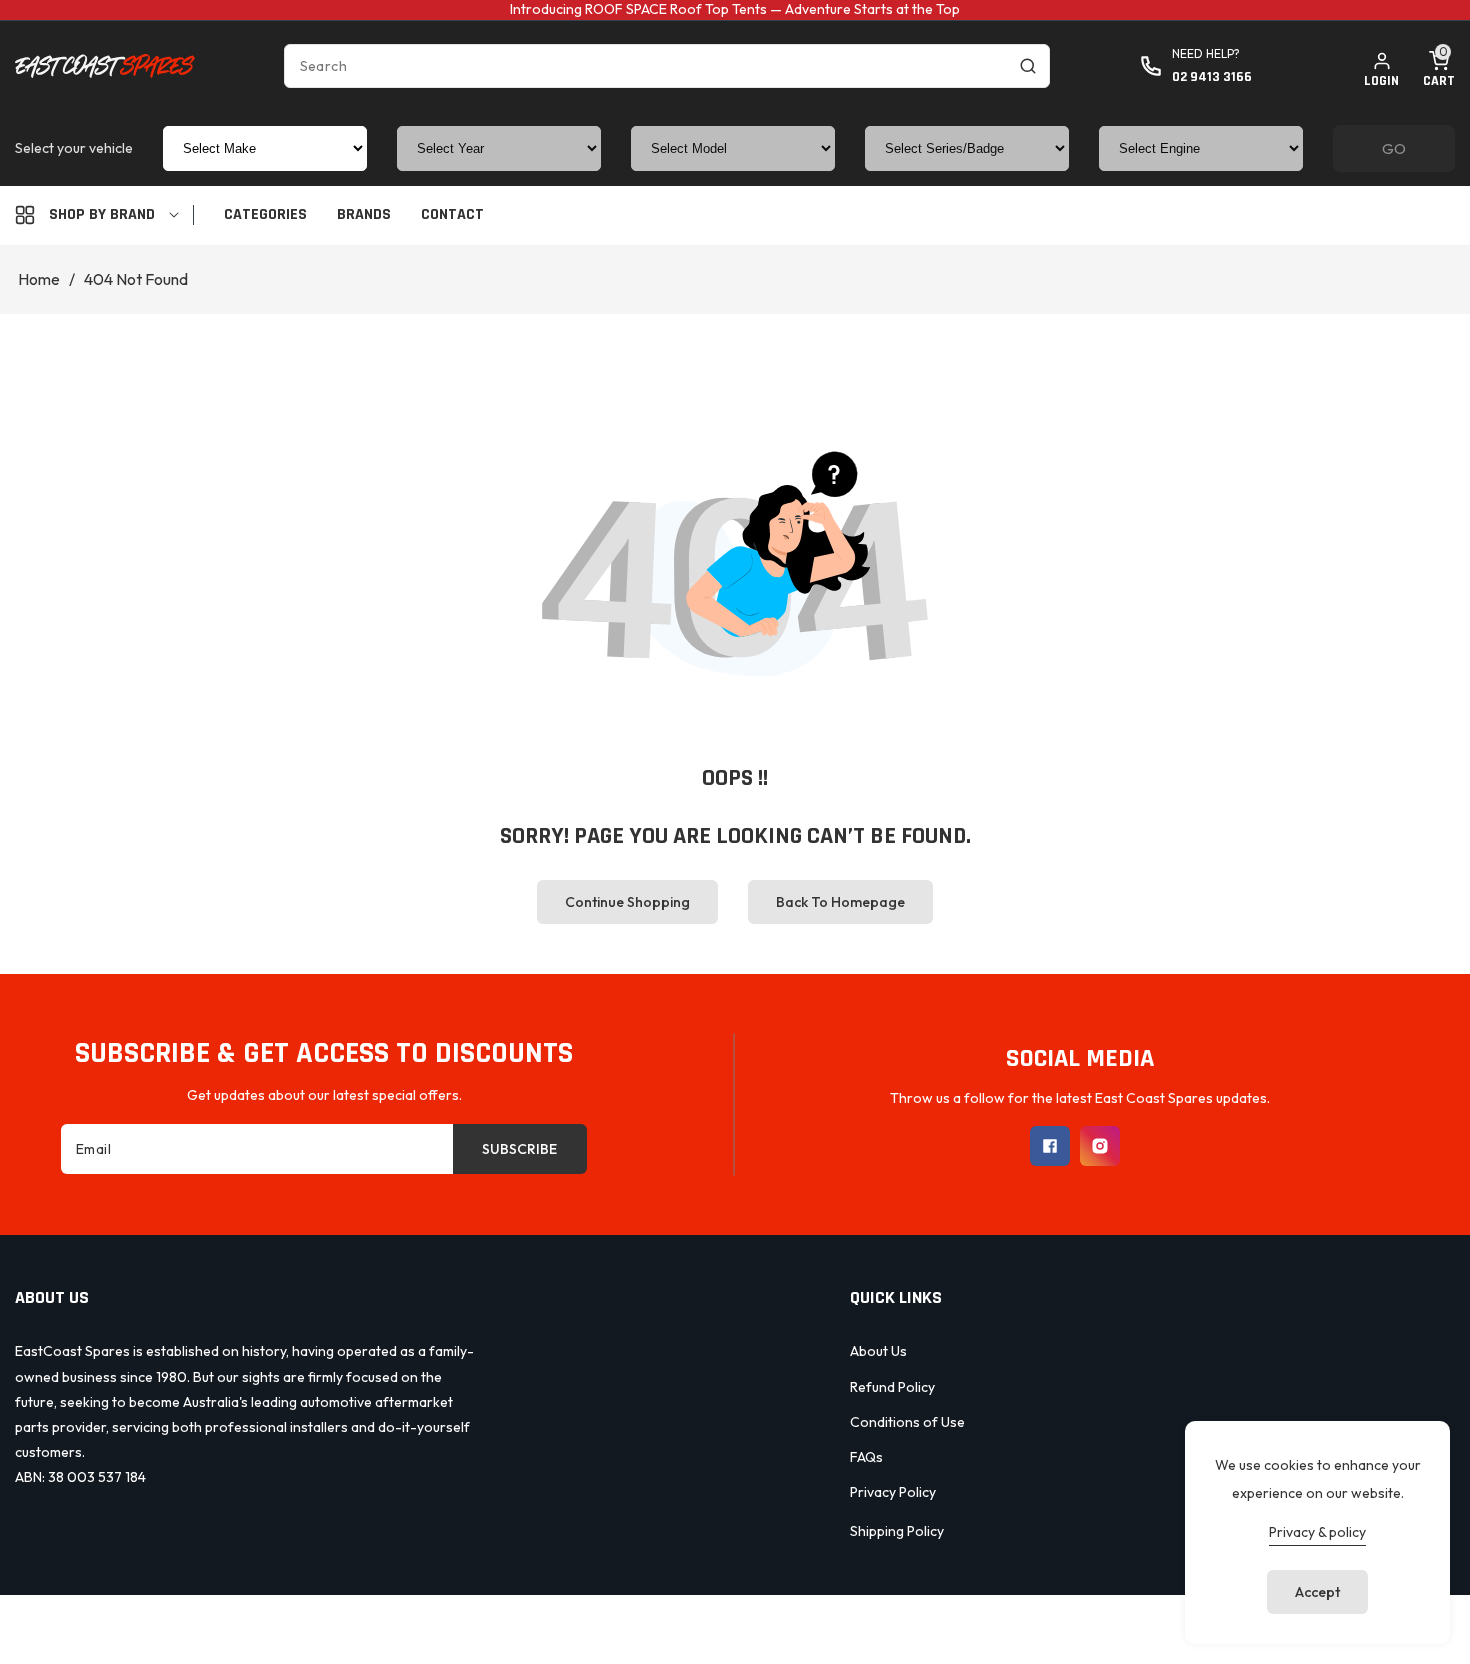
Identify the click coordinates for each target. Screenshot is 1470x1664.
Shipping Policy (897, 1531)
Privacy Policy (893, 1492)
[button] (1439, 66)
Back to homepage (840, 902)
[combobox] (667, 66)
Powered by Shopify (823, 1626)
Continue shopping (627, 902)
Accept (1317, 1592)
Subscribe (519, 1149)
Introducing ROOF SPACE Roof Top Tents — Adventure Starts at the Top (735, 9)
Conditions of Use (907, 1422)
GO (1394, 148)
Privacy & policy (1317, 1532)
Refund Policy (892, 1387)
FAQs (866, 1457)
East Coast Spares (691, 1626)
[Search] (1028, 66)
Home (39, 279)
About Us (878, 1351)
